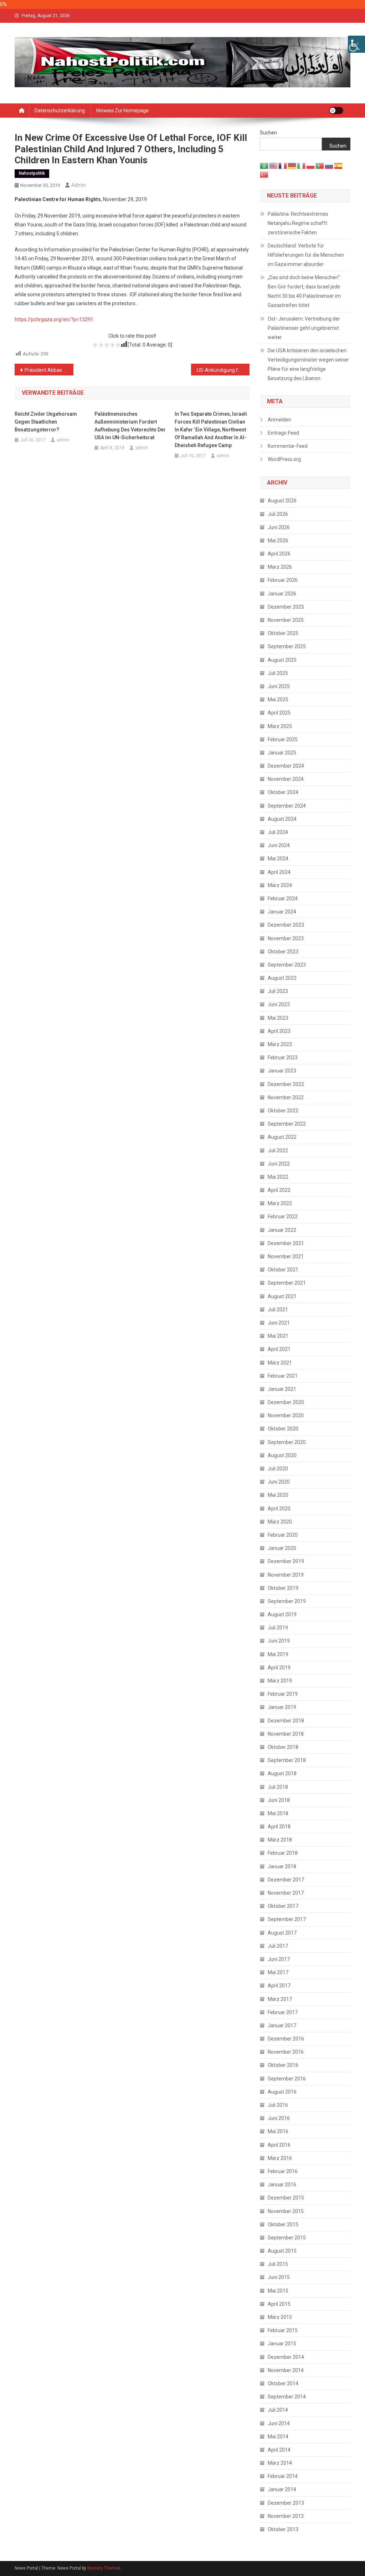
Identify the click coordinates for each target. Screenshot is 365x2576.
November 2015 (286, 2211)
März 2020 (280, 1522)
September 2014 (287, 2397)
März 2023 (280, 1044)
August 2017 (282, 1933)
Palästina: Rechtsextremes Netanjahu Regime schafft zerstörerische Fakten (298, 223)
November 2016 (286, 2052)
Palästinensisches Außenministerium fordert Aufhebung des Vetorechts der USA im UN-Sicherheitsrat (130, 426)
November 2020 (286, 1415)
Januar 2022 (282, 1230)
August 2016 (282, 2092)
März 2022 (280, 1203)
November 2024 (286, 779)
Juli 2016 (278, 2105)
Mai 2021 (278, 1336)
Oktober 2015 (283, 2224)
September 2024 (287, 806)
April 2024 (279, 872)
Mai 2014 (278, 2437)
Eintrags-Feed (283, 433)
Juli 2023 (278, 991)
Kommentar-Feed (288, 446)
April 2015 (279, 2304)
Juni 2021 (279, 1323)
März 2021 (280, 1363)
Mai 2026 (278, 541)
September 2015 (287, 2238)
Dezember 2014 (286, 2357)
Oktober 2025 (283, 633)
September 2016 (287, 2079)
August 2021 (282, 1296)
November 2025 (286, 620)
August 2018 (282, 1773)
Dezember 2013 (286, 2503)
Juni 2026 (279, 527)
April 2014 (279, 2450)
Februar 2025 (283, 739)
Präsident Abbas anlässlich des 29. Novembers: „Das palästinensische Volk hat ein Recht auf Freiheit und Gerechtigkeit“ (49, 370)
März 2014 (280, 2463)
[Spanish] (339, 165)
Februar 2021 (283, 1376)
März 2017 (280, 1999)
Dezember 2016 (286, 2039)
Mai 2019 (278, 1654)
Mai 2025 (278, 700)
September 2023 (287, 965)
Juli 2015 (278, 2264)
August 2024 (282, 819)
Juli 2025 (278, 673)
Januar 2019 (282, 1707)
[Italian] (302, 165)
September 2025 (287, 646)
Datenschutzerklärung (60, 111)
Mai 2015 (278, 2291)
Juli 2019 (278, 1628)
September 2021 (287, 1283)
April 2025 (279, 713)
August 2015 (282, 2251)
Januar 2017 (282, 2026)
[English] (274, 165)
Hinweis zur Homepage (122, 111)
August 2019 (282, 1614)
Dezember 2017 (286, 1880)
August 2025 (282, 660)
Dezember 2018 (286, 1721)
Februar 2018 (283, 1853)
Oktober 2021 (283, 1270)
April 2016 (279, 2145)
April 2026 (279, 554)
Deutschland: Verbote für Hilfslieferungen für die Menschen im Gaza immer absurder (306, 255)
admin (79, 185)
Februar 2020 (283, 1535)
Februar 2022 (283, 1217)
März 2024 (280, 885)
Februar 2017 (283, 2012)
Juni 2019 (279, 1641)
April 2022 (279, 1190)
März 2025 (280, 726)
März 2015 (280, 2317)
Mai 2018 (278, 1813)
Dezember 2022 (286, 1084)
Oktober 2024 (283, 792)
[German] (292, 165)
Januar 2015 (282, 2344)
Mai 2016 (278, 2131)
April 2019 (279, 1668)
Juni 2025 (279, 686)
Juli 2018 (278, 1787)
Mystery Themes (104, 2568)
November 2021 (286, 1256)
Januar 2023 (282, 1071)
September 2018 (287, 1760)
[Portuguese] (320, 165)
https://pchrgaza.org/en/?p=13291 (54, 319)
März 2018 (280, 1840)
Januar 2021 (282, 1389)
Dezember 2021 (286, 1243)
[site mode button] (336, 111)
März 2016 (280, 2158)
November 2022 (286, 1097)
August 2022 (282, 1137)
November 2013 (286, 2516)
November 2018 (286, 1734)
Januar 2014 (282, 2489)
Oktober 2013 (283, 2529)
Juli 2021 (278, 1310)
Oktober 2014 (283, 2383)
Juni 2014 (279, 2423)
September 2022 (287, 1124)
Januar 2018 (282, 1866)
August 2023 (282, 978)
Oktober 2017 (283, 1906)
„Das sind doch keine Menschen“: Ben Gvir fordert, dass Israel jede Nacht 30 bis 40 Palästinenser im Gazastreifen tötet (304, 291)
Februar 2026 (283, 580)
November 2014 (286, 2370)
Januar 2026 (282, 594)
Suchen (268, 133)
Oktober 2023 (283, 952)
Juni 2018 (279, 1800)
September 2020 (287, 1442)
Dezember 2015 (286, 2198)
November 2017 (286, 1893)
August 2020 (282, 1455)
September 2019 (287, 1601)
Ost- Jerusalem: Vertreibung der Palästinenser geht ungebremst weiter (304, 328)
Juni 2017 (279, 1959)
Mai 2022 (278, 1177)
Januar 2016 (282, 2185)
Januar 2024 (282, 912)
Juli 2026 (278, 514)
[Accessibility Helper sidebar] (356, 44)
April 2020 (279, 1509)
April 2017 (279, 1986)
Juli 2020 (278, 1469)
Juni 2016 (279, 2118)
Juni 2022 (279, 1164)
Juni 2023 (279, 1004)
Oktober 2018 (283, 1747)
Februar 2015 (283, 2330)
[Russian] (329, 165)
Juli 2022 (278, 1151)
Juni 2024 (279, 845)
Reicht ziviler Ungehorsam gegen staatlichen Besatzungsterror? (46, 422)
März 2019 (280, 1681)
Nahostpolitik (32, 173)
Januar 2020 (282, 1548)
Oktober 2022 (283, 1111)
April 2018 (279, 1827)
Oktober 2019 (283, 1588)
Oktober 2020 (283, 1429)
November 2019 (286, 1575)
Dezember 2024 (286, 766)
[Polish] (311, 165)
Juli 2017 (278, 1946)
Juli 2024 (278, 832)
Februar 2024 (283, 898)
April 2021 (279, 1349)
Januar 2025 (282, 753)
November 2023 (286, 938)
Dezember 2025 (286, 607)
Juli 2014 (278, 2410)
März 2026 (280, 567)
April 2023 (279, 1031)
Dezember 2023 (286, 925)
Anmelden (279, 420)
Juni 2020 (279, 1482)
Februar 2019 (283, 1694)
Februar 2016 (283, 2171)
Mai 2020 (278, 1495)
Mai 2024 (278, 859)
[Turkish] (264, 174)
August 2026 (282, 501)
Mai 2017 (278, 1972)
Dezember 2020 (286, 1402)
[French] (283, 165)
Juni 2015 (279, 2277)
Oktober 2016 (283, 2065)
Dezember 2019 (286, 1561)
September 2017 (287, 1919)
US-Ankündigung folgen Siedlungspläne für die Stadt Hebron (223, 370)
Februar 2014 (283, 2476)
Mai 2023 (278, 1018)
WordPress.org (284, 459)
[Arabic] (264, 165)
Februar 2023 (283, 1057)
